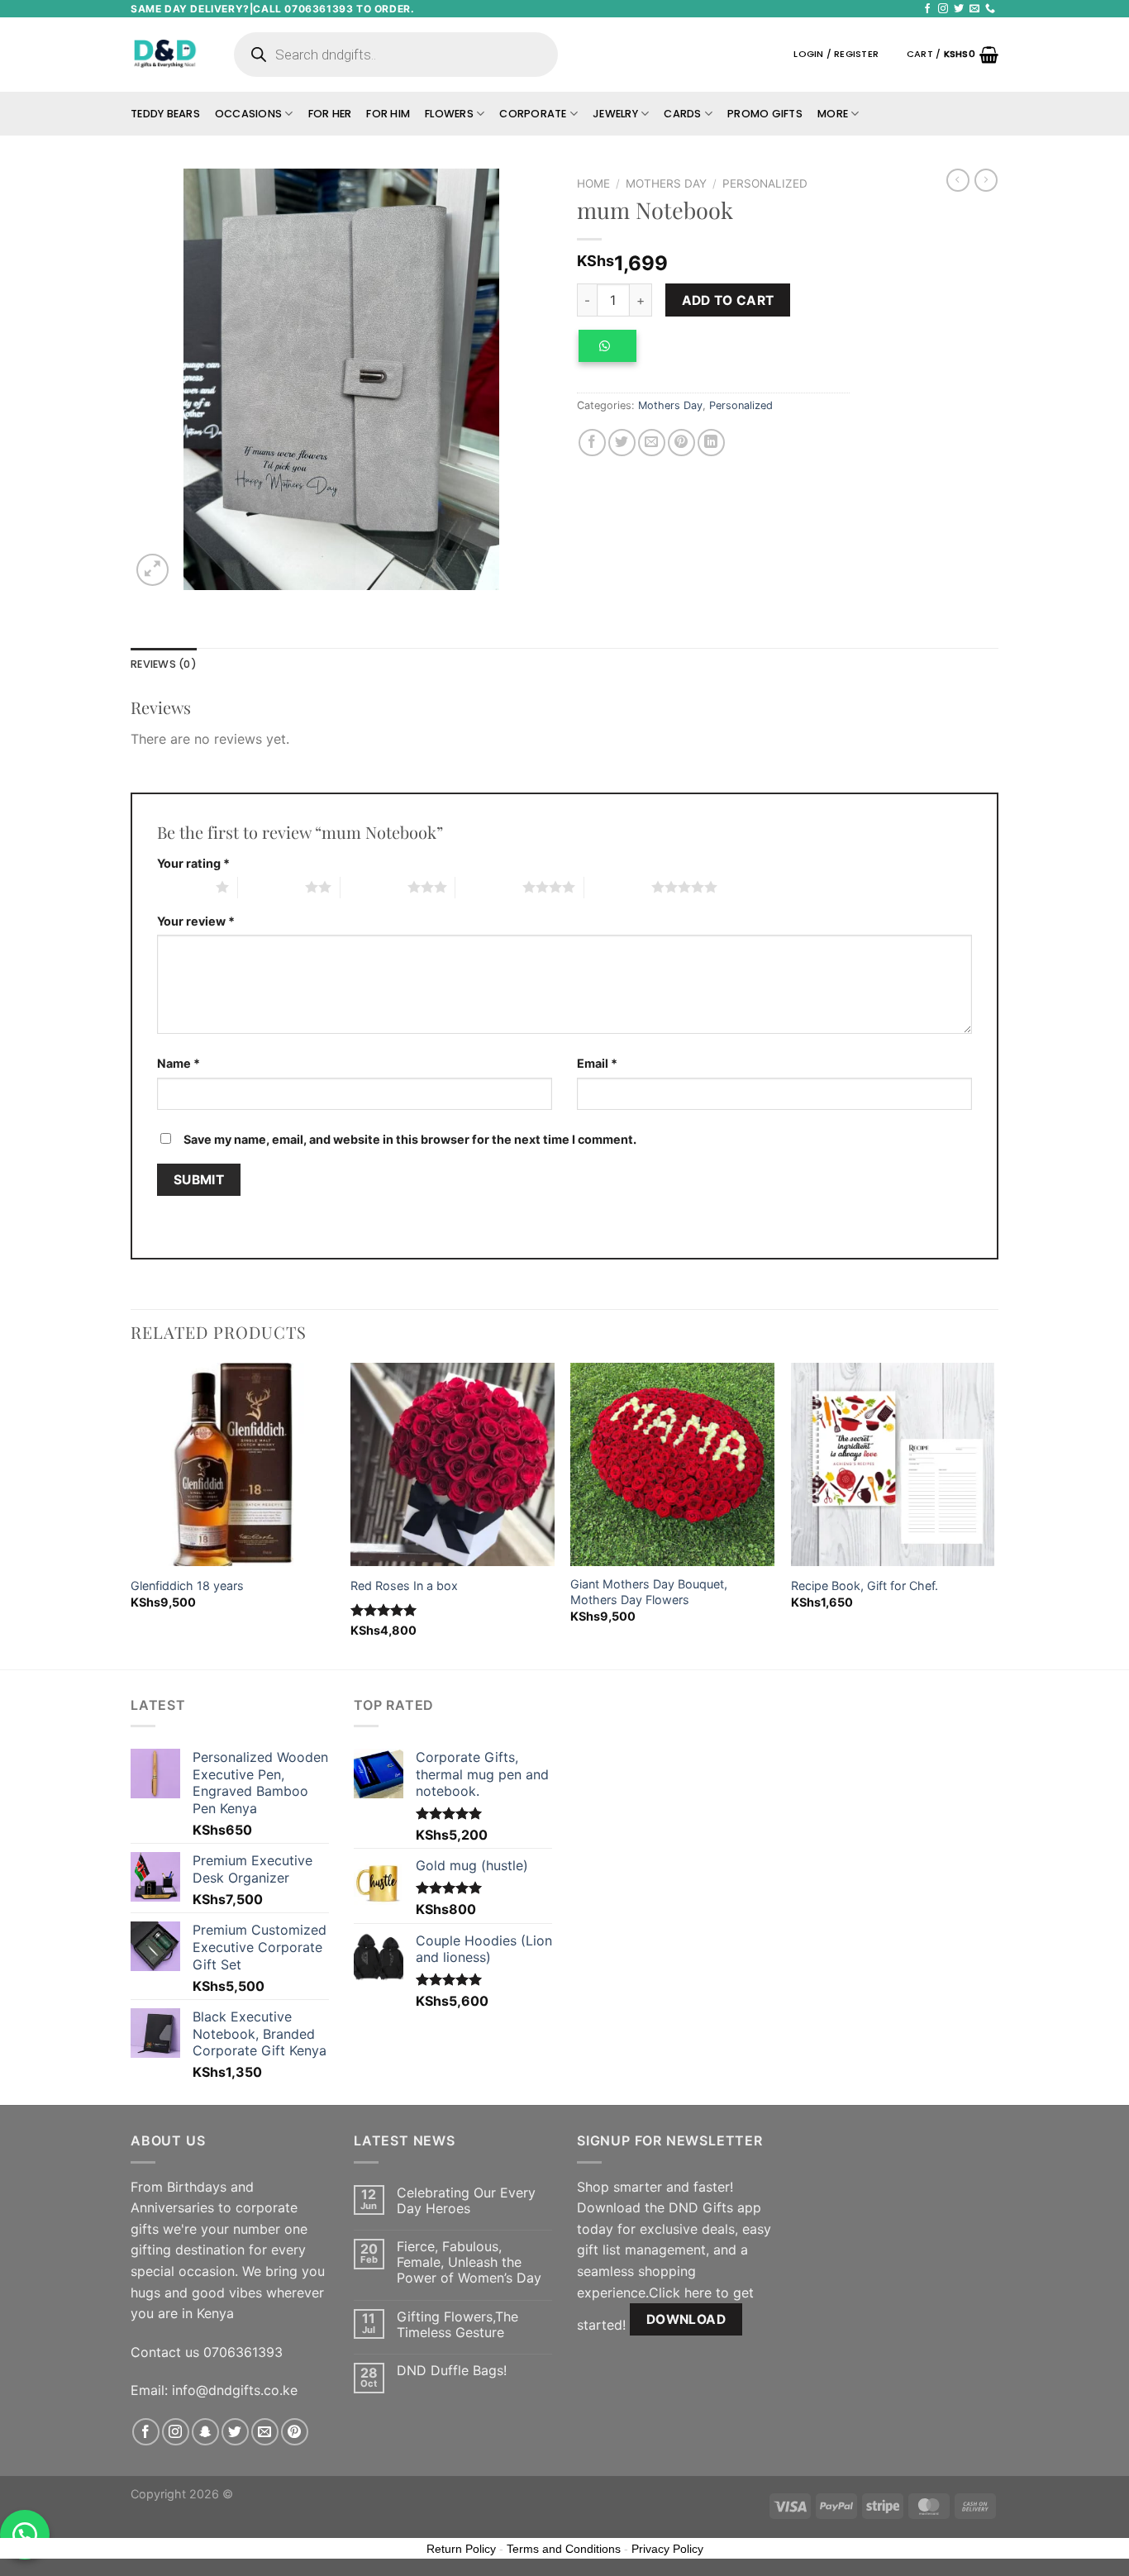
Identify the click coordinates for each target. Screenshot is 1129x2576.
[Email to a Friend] (652, 443)
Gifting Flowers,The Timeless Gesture (457, 2325)
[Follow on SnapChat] (205, 2432)
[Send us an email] (974, 9)
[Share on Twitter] (622, 443)
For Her (330, 114)
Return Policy (461, 2549)
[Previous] (131, 1514)
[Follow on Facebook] (927, 9)
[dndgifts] (166, 54)
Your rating (193, 863)
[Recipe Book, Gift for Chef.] (893, 1465)
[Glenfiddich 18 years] (233, 1465)
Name (179, 1063)
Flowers (449, 114)
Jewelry (615, 114)
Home (593, 183)
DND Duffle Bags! (452, 2371)
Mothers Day (666, 183)
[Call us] (990, 9)
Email (597, 1063)
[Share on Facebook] (592, 443)
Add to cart (728, 300)
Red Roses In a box (404, 1586)
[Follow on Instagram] (943, 9)
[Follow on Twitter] (959, 9)
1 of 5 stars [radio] (182, 887)
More (833, 114)
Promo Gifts (765, 114)
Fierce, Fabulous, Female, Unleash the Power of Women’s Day (469, 2262)
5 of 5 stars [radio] (618, 887)
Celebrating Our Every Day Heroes (466, 2201)
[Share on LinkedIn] (711, 443)
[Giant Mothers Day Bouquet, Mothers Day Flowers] (672, 1465)
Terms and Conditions (564, 2549)
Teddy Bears (165, 114)
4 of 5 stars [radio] (489, 887)
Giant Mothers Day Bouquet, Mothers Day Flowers (649, 1592)
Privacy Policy (667, 2549)
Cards (682, 114)
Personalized (765, 183)
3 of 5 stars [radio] (374, 887)
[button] (613, 352)
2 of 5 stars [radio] (272, 887)
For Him (388, 114)
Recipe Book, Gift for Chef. (865, 1586)
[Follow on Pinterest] (295, 2432)
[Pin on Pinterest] (681, 443)
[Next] (993, 1514)
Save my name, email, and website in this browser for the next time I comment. (410, 1139)
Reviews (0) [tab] (164, 664)
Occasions (248, 114)
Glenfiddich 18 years (187, 1586)
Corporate (533, 114)
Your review (196, 921)
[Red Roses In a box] (453, 1465)
